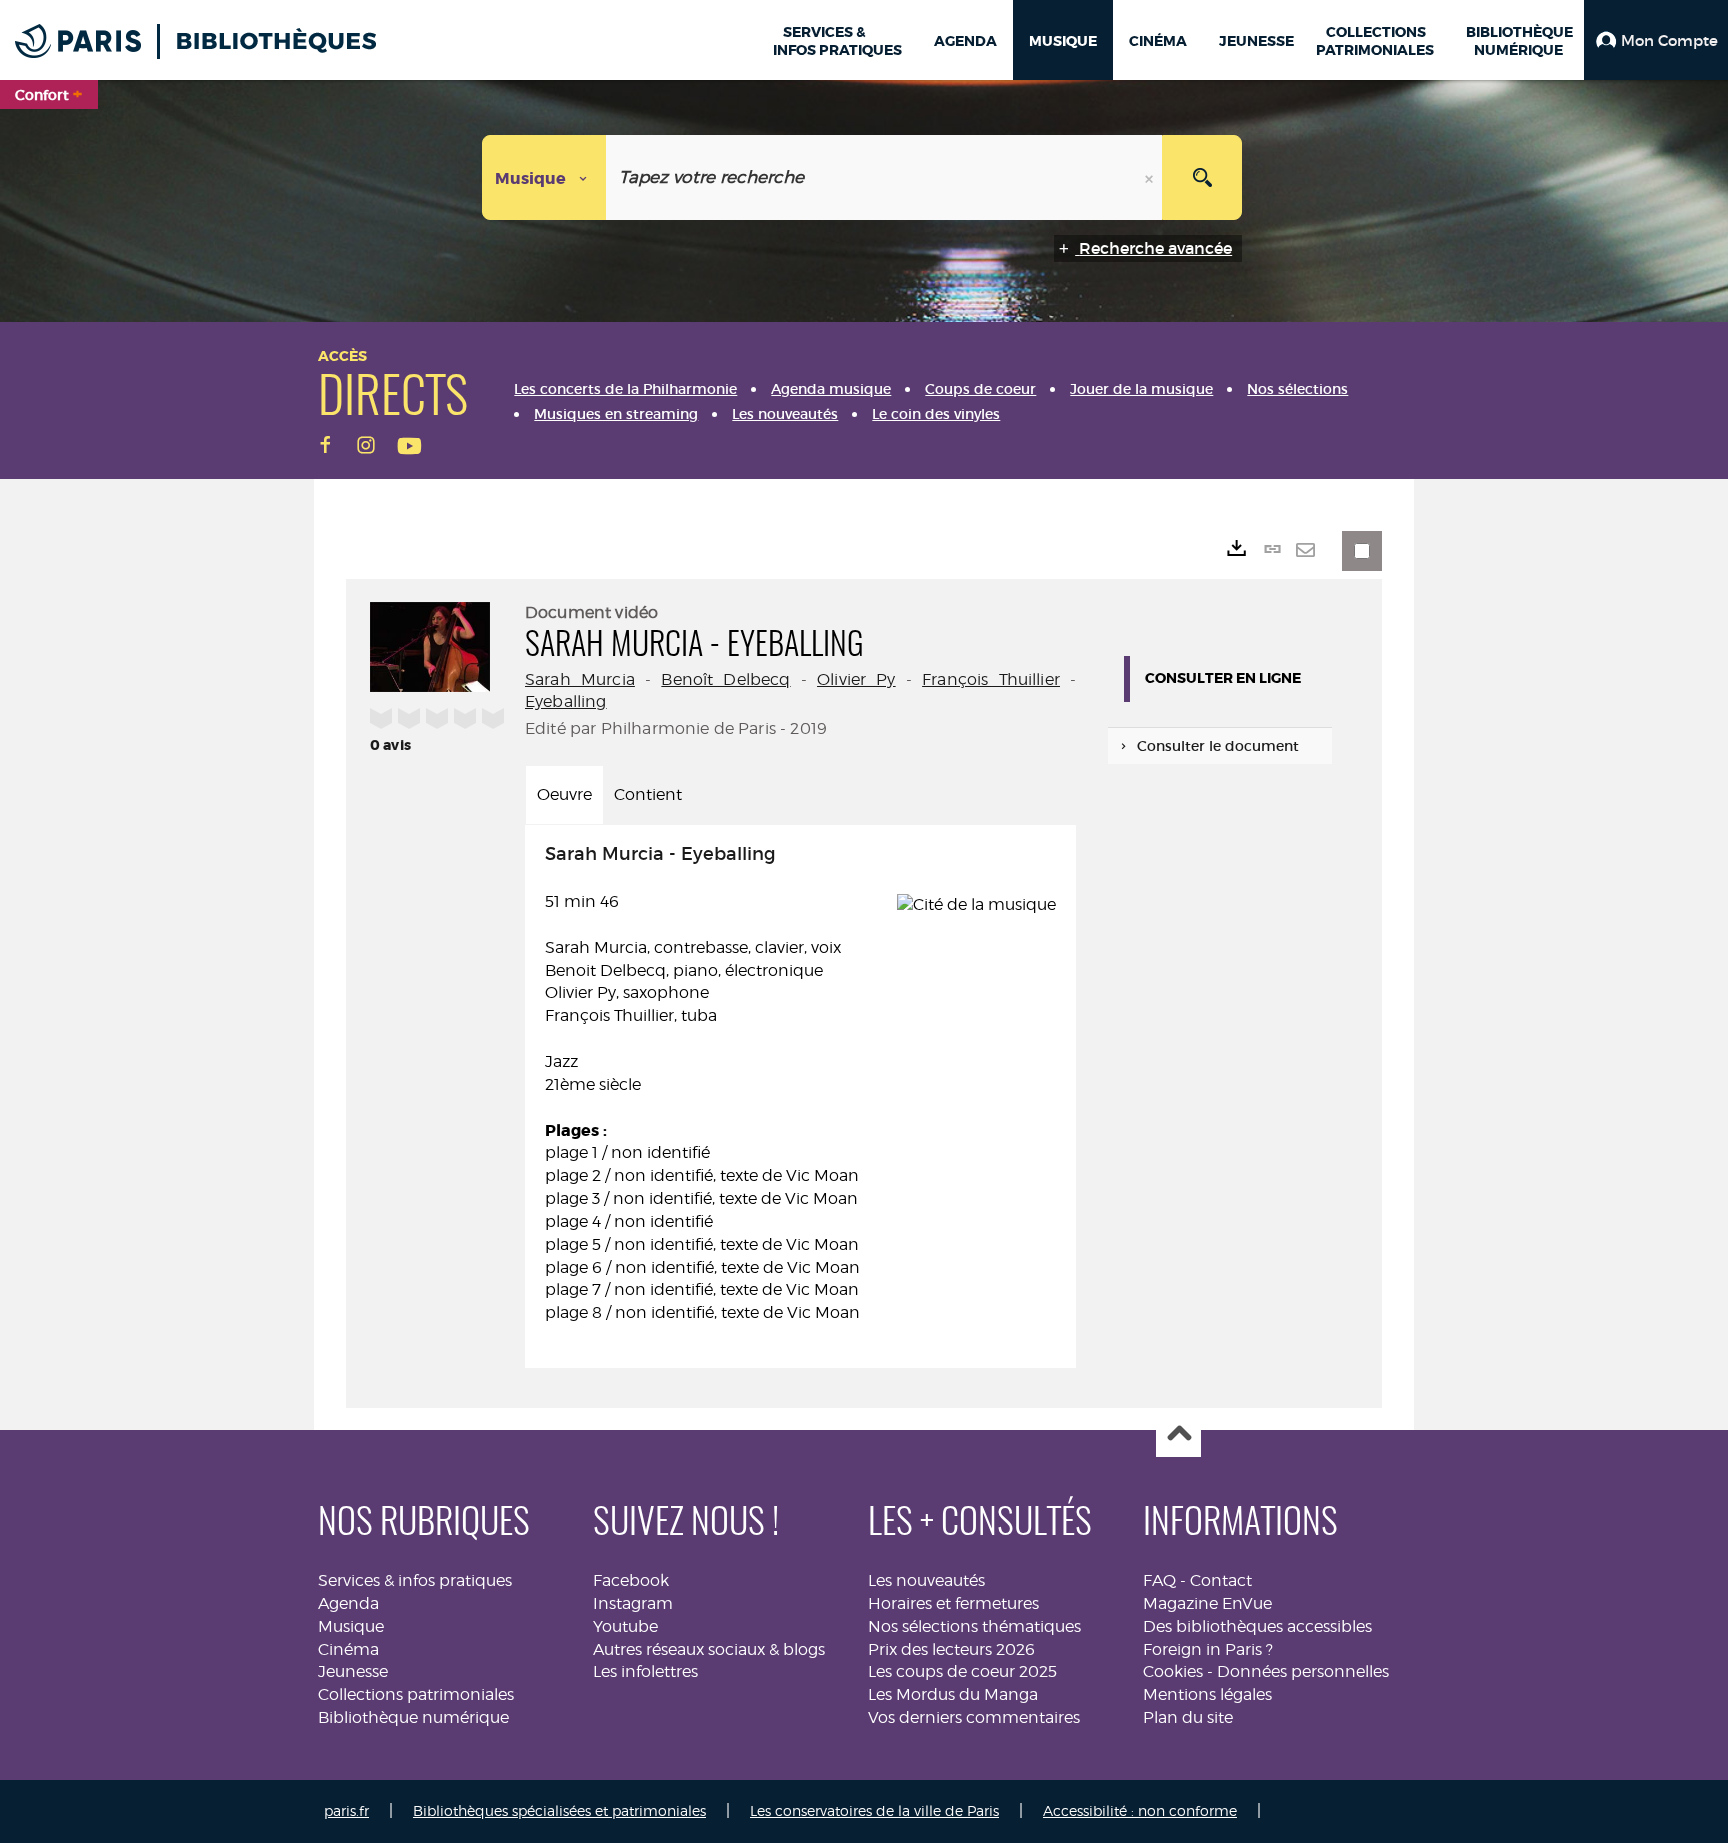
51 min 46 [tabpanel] (702, 1083)
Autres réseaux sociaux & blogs (709, 1649)
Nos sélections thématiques (974, 1626)
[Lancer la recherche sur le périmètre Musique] (1202, 177)
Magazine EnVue (1207, 1603)
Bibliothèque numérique (413, 1717)
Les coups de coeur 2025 (962, 1671)
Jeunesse (353, 1671)
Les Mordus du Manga (953, 1694)
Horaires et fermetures (953, 1603)
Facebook (631, 1580)
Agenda (348, 1603)
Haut (1178, 1435)
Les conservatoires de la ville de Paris (874, 1810)
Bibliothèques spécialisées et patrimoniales (559, 1810)
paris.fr (346, 1810)
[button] (1656, 40)
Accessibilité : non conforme (1140, 1810)
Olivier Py (856, 679)
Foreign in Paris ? (1208, 1649)
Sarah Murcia (580, 679)
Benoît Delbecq (725, 679)
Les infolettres (645, 1671)
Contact (1221, 1580)
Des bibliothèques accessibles (1257, 1626)
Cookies (1173, 1671)
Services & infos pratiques (415, 1580)
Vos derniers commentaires (974, 1717)
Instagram (633, 1603)
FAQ (1159, 1580)
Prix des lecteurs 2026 (951, 1649)
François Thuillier (991, 679)
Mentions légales (1207, 1694)
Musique (351, 1626)
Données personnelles (1303, 1671)
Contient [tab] (648, 794)
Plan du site (1188, 1717)
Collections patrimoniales (416, 1694)
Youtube (625, 1626)
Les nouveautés (926, 1580)
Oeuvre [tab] (564, 794)
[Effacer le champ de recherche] (1151, 177)
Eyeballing (566, 701)
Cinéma (348, 1649)
